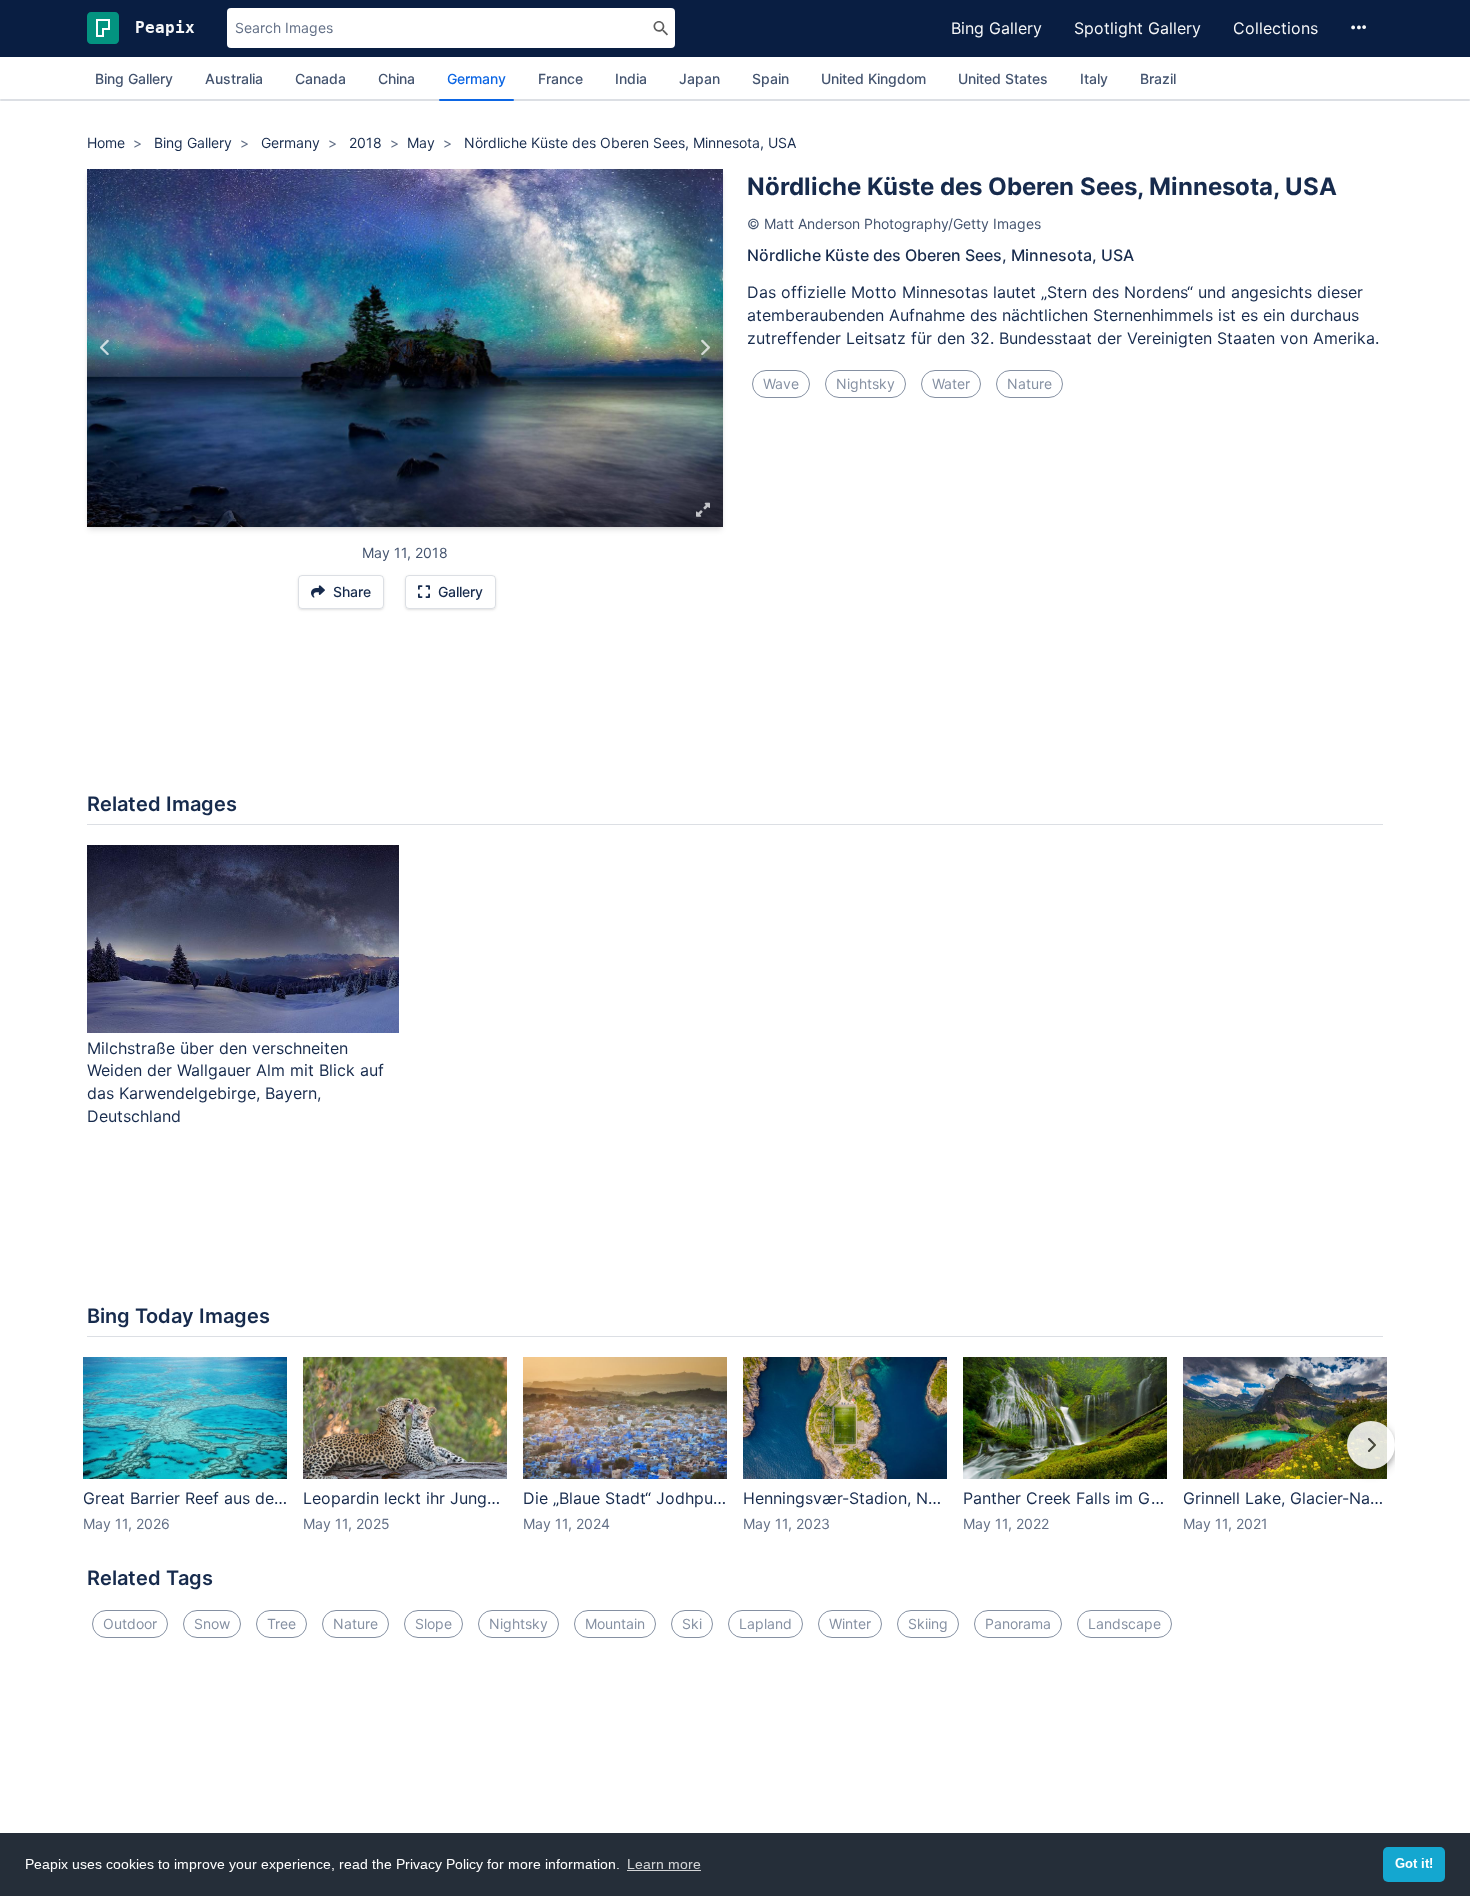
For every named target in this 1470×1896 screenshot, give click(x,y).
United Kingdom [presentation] (873, 78)
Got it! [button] (1414, 1864)
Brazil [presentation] (1158, 78)
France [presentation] (560, 78)
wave (781, 383)
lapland (765, 1623)
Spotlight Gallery (1137, 28)
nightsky (865, 383)
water (951, 383)
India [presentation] (631, 78)
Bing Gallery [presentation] (134, 78)
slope (433, 1623)
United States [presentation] (1003, 78)
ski (692, 1623)
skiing (928, 1623)
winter (850, 1623)
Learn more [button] (664, 1864)
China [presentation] (396, 78)
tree (281, 1623)
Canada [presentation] (320, 78)
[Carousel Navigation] (735, 1459)
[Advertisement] (735, 711)
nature (1029, 383)
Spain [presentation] (770, 78)
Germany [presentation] (476, 78)
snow (212, 1623)
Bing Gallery (996, 28)
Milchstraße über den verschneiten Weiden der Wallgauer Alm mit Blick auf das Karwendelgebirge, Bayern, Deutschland (235, 1082)
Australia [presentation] (234, 78)
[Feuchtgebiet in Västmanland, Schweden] (105, 348)
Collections (1275, 28)
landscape (1124, 1623)
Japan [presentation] (699, 78)
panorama (1018, 1623)
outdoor (130, 1623)
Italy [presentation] (1094, 78)
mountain (615, 1623)
